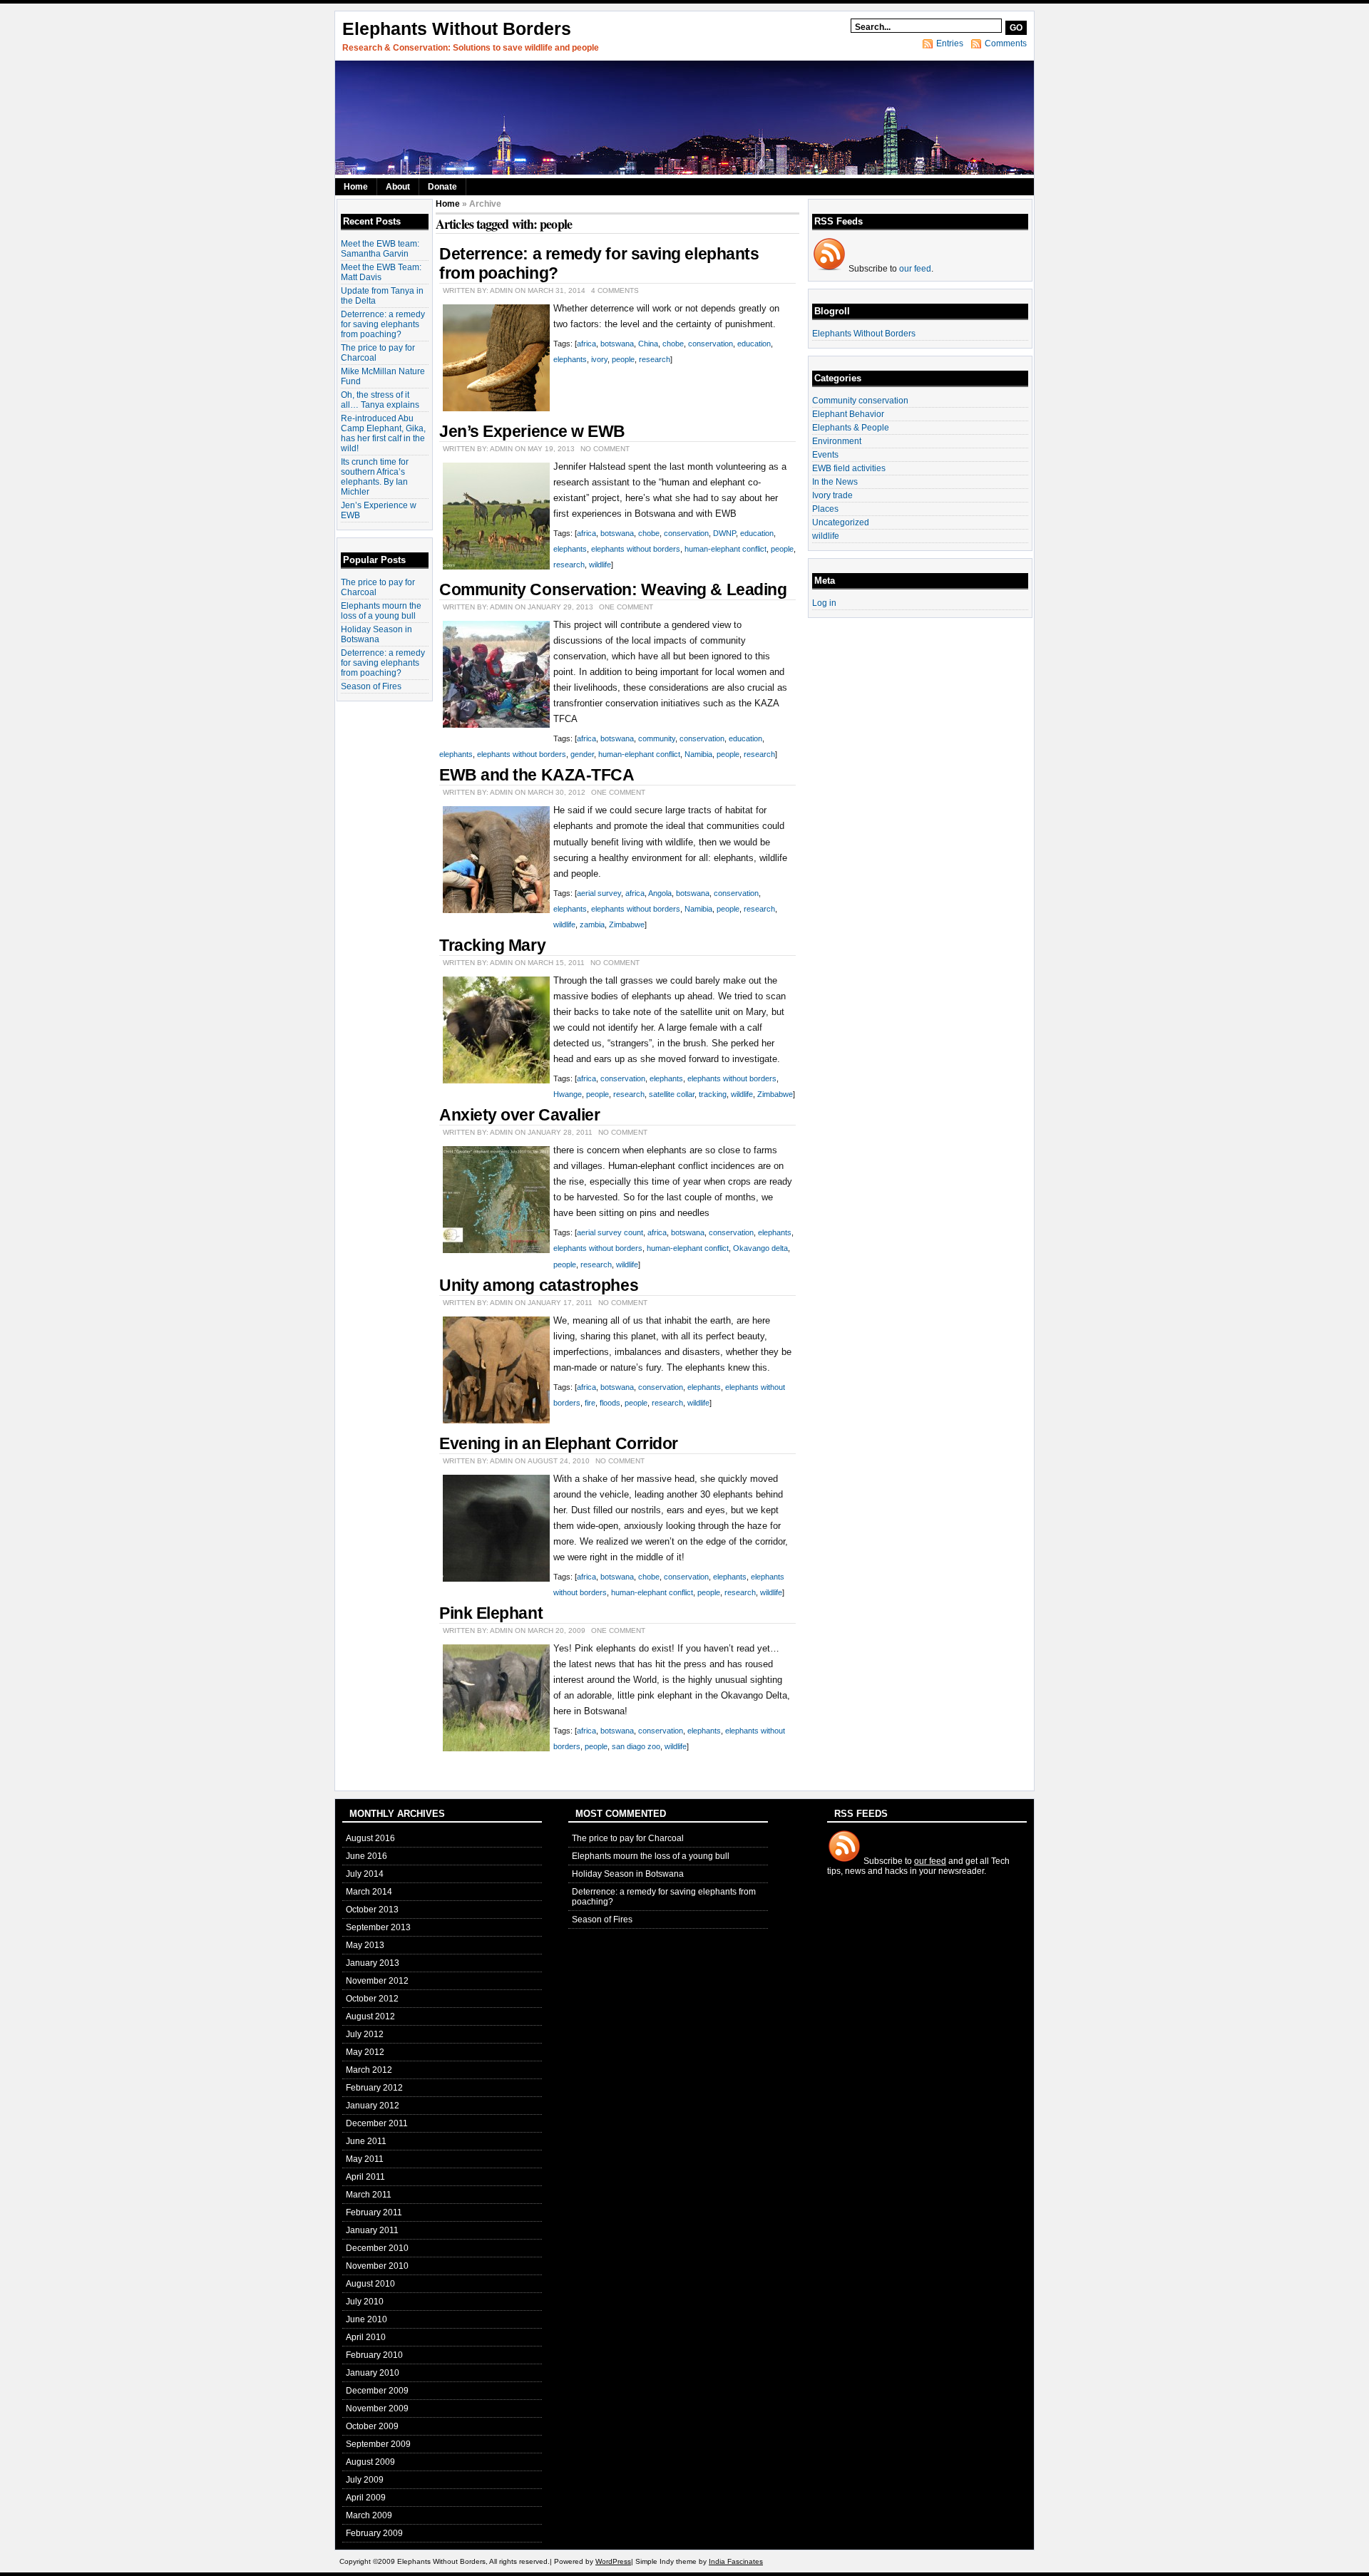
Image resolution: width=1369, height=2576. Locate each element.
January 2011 (372, 2230)
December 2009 (377, 2391)
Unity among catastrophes (539, 1285)
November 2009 (377, 2408)
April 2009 (366, 2498)
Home (356, 187)
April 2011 (365, 2177)
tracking (713, 1094)
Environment (837, 441)
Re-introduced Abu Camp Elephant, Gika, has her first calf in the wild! (383, 433)
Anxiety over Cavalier (519, 1115)
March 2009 (369, 2515)
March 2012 (369, 2070)
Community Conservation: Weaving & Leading (613, 589)
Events (825, 455)
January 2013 (373, 1963)
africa (586, 344)
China (648, 344)
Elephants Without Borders (457, 29)
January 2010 (373, 2373)
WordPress (613, 2561)
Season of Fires (371, 686)
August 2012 (370, 2016)
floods (610, 1403)
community (657, 738)
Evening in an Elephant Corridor (559, 1443)
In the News (835, 482)
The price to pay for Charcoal (628, 1838)
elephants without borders (636, 549)
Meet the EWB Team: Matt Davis (381, 272)
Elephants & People (851, 428)
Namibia (698, 754)
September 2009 (378, 2444)
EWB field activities (849, 468)
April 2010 (366, 2337)
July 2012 (365, 2034)
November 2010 (377, 2266)
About (398, 187)
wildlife (600, 565)
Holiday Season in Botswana (376, 634)
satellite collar (672, 1094)
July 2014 (365, 1874)
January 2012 (373, 2106)
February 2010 (374, 2355)
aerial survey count (610, 1232)
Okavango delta (760, 1248)
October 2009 (372, 2426)
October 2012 (372, 1999)
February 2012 (374, 2088)
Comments (1006, 43)
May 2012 (365, 2052)
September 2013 (378, 1927)
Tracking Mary (492, 945)
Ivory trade (832, 495)
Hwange (568, 1094)
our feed (915, 269)
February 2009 (374, 2533)
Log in (824, 603)
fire (590, 1403)
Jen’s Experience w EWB (532, 431)
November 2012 (377, 1981)
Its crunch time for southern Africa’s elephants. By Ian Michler (375, 477)
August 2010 (370, 2284)
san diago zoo (636, 1746)
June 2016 (366, 1856)
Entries (950, 43)
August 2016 (370, 1838)
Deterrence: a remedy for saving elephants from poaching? (383, 324)
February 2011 (374, 2212)
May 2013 (365, 1945)
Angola (660, 893)
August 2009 (370, 2462)
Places (825, 509)
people (623, 359)
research (655, 359)
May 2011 (365, 2159)
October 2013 (372, 1910)
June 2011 (366, 2141)
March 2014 (369, 1892)
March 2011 (369, 2195)
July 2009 (365, 2480)
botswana (617, 344)
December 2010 (377, 2248)
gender (582, 754)
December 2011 (377, 2123)
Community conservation (860, 401)
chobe (673, 344)
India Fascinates (736, 2561)
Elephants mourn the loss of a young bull (381, 611)
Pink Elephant (491, 1613)
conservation (711, 344)
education (754, 344)
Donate (442, 187)
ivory (599, 359)
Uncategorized (841, 522)
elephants (570, 359)
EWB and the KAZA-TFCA (537, 775)
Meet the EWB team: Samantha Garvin (380, 249)
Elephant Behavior (848, 414)
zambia (592, 924)
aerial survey (599, 893)
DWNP (724, 533)
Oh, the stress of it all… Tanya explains (380, 400)
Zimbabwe (627, 924)
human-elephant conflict (725, 549)
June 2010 (366, 2319)
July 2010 (365, 2302)
